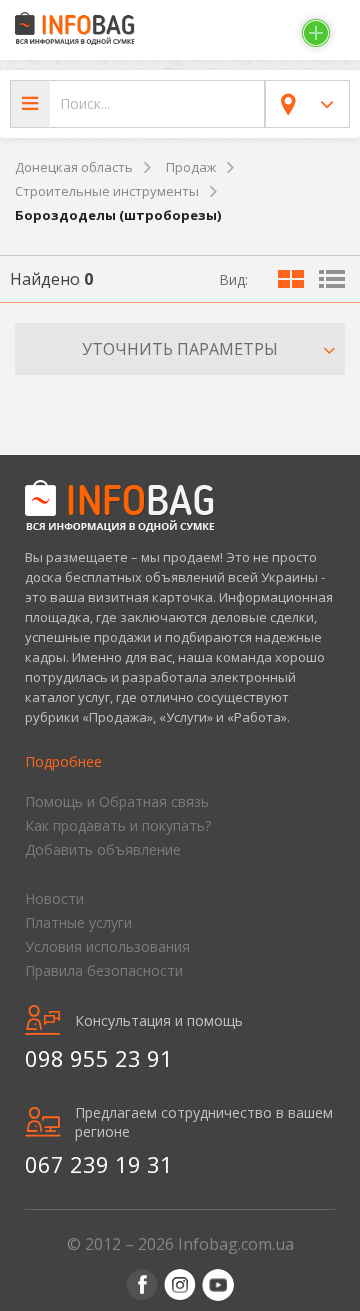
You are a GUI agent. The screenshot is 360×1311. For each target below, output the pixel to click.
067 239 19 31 (99, 1164)
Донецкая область (74, 167)
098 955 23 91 (99, 1058)
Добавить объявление (103, 849)
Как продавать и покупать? (118, 825)
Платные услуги (78, 922)
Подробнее (63, 761)
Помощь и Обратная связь (117, 801)
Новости (54, 898)
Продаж (191, 167)
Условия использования (107, 946)
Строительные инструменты (107, 191)
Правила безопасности (104, 970)
